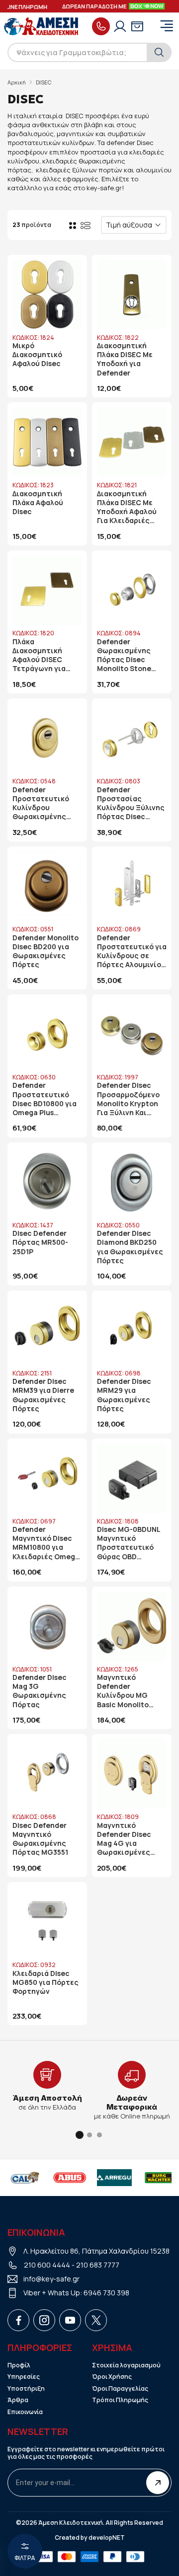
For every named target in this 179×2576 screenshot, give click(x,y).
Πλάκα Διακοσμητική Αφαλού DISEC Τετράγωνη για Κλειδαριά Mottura (45, 655)
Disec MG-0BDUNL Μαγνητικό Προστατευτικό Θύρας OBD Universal (129, 1543)
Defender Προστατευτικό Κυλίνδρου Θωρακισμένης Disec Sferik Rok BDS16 (41, 803)
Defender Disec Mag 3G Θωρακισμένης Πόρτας (40, 1691)
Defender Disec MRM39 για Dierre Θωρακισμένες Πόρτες (43, 1395)
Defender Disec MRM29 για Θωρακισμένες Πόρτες (124, 1395)
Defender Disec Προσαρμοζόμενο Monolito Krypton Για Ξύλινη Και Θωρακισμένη (128, 1099)
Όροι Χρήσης (112, 2377)
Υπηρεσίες (24, 2377)
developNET (107, 2538)
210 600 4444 (47, 2265)
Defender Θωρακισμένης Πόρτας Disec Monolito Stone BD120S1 (124, 655)
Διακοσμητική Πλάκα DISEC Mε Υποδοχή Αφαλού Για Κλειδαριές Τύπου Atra (127, 507)
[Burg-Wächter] (118, 2178)
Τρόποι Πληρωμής (120, 2400)
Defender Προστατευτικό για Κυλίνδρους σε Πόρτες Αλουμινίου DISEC (132, 951)
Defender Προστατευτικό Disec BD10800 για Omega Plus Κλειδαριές (45, 1099)
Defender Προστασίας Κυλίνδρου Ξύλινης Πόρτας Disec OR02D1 (131, 803)
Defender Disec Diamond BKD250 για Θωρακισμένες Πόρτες (130, 1247)
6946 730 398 (106, 2293)
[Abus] (28, 2178)
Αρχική (17, 82)
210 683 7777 (98, 2265)
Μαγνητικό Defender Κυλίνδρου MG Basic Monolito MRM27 (123, 1691)
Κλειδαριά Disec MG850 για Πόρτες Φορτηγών (45, 1982)
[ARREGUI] (73, 2178)
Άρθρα (18, 2400)
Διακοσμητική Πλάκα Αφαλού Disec (38, 503)
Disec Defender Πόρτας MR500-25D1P (40, 1242)
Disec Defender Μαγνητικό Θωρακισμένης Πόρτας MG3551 (40, 1839)
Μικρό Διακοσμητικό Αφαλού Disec (37, 355)
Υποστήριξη (26, 2389)
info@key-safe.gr (51, 2279)
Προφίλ (19, 2365)
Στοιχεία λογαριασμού (126, 2365)
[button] (80, 2135)
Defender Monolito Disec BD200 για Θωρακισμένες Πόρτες (45, 951)
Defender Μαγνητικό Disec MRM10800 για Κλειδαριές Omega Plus (46, 1543)
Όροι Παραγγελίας (120, 2389)
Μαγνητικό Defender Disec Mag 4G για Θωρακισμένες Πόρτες (124, 1839)
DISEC (44, 82)
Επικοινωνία (25, 2412)
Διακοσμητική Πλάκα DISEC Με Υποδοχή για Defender (125, 359)
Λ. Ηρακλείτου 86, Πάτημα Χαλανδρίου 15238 (96, 2251)
